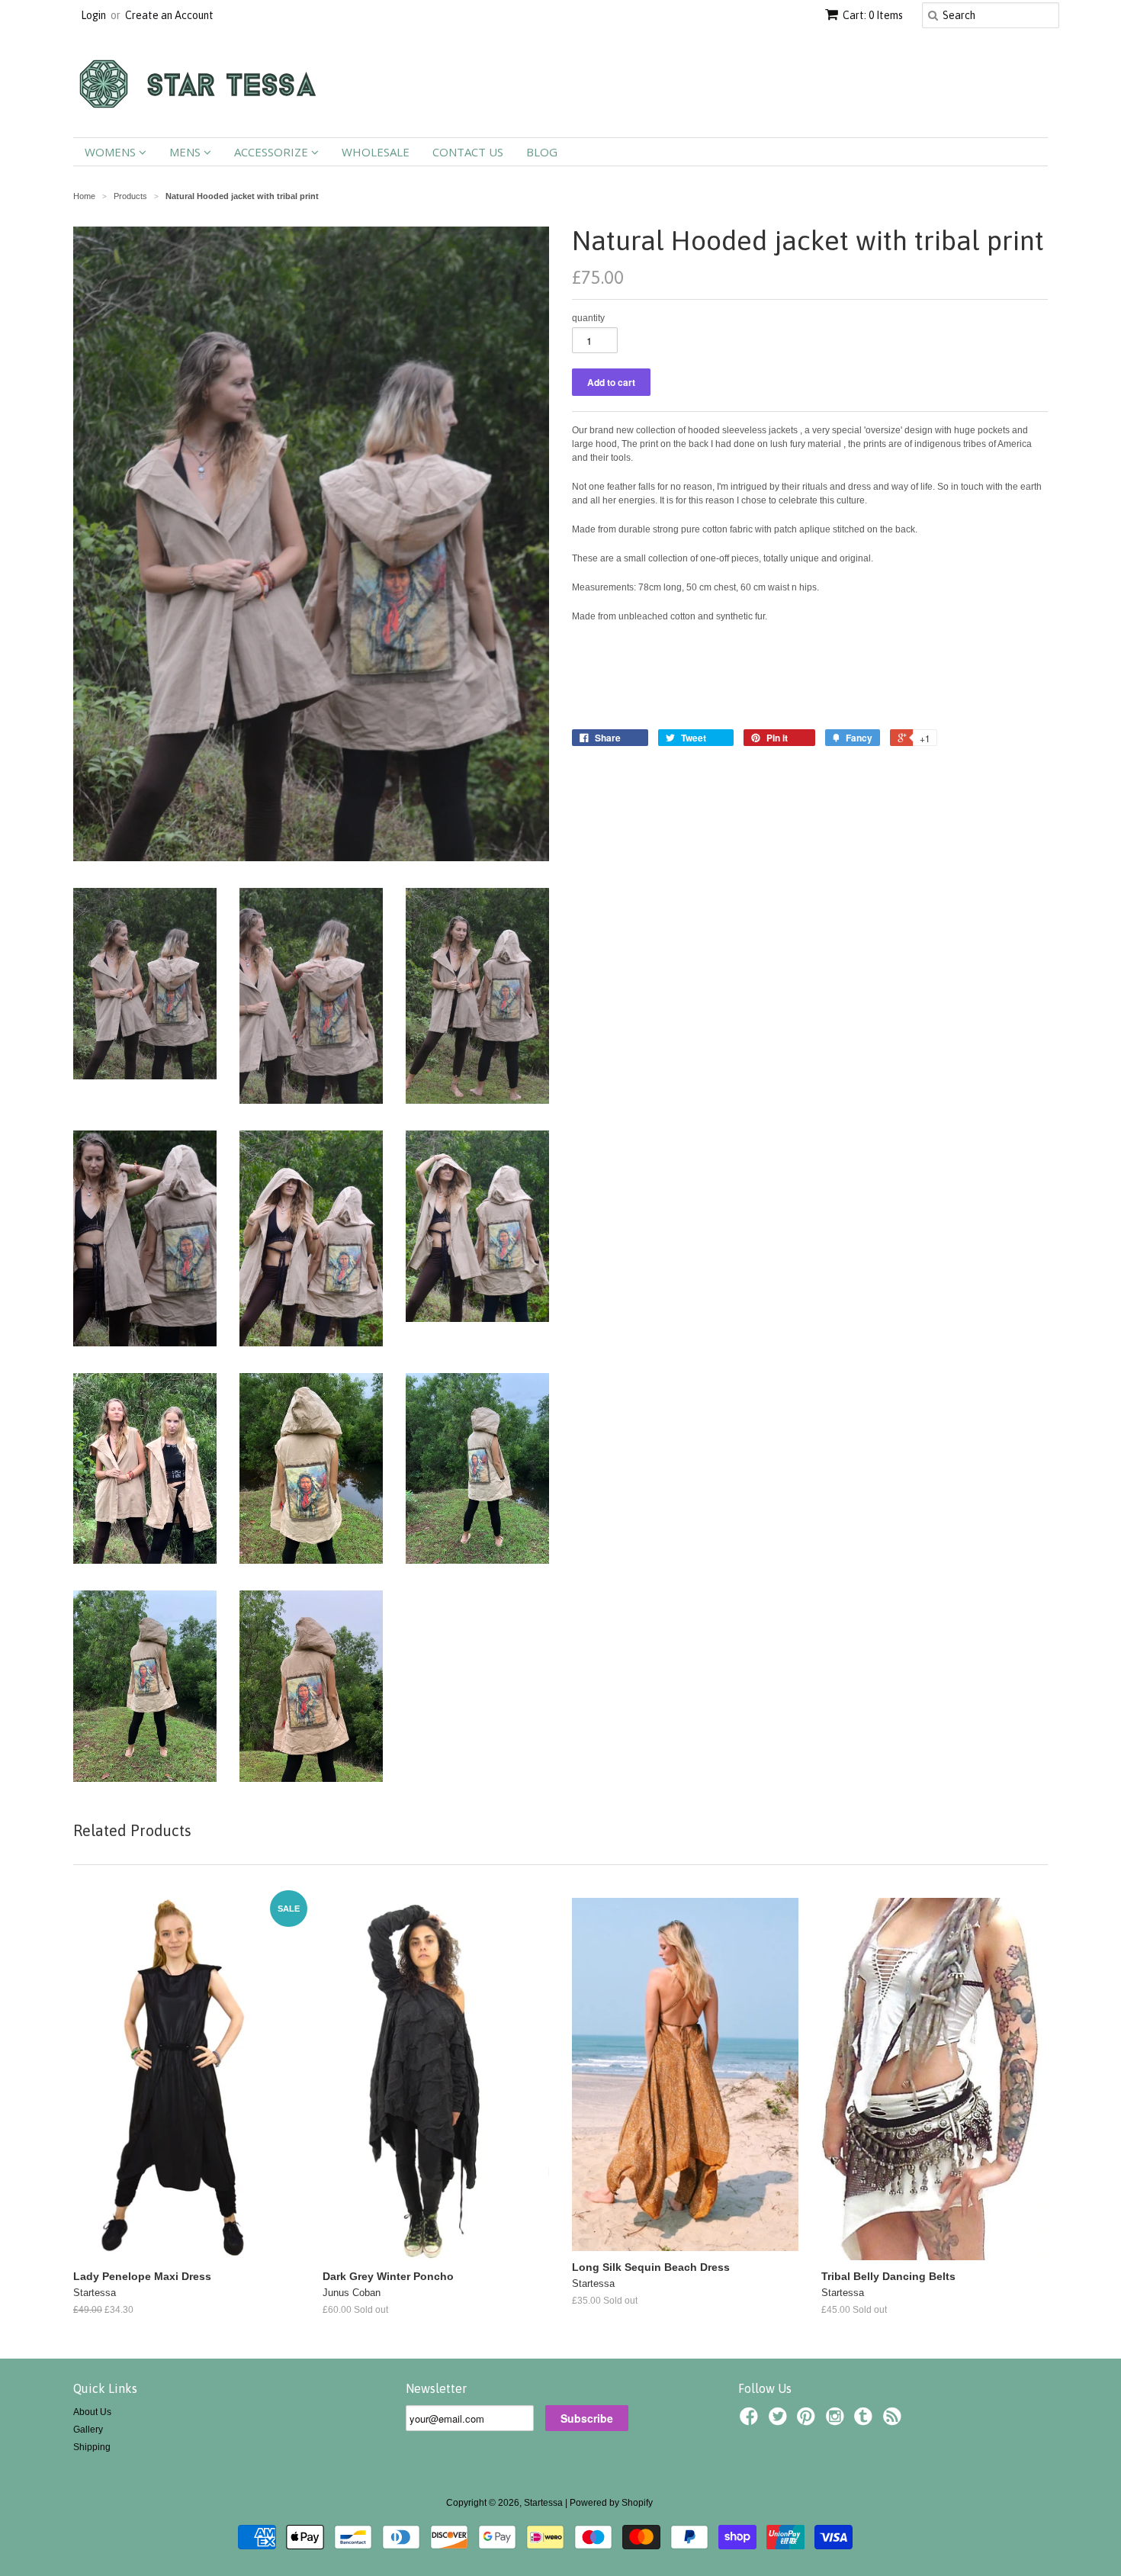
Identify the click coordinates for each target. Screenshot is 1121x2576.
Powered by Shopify (611, 2503)
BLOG (542, 152)
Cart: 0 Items (873, 15)
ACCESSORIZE (273, 152)
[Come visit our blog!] (866, 2421)
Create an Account (169, 15)
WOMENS (112, 152)
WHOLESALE (376, 152)
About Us (92, 2412)
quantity (588, 318)
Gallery (88, 2430)
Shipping (92, 2447)
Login (93, 15)
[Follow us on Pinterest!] (808, 2421)
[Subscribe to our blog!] (895, 2421)
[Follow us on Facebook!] (751, 2421)
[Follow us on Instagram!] (837, 2421)
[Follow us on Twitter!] (780, 2421)
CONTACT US (468, 152)
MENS (186, 152)
